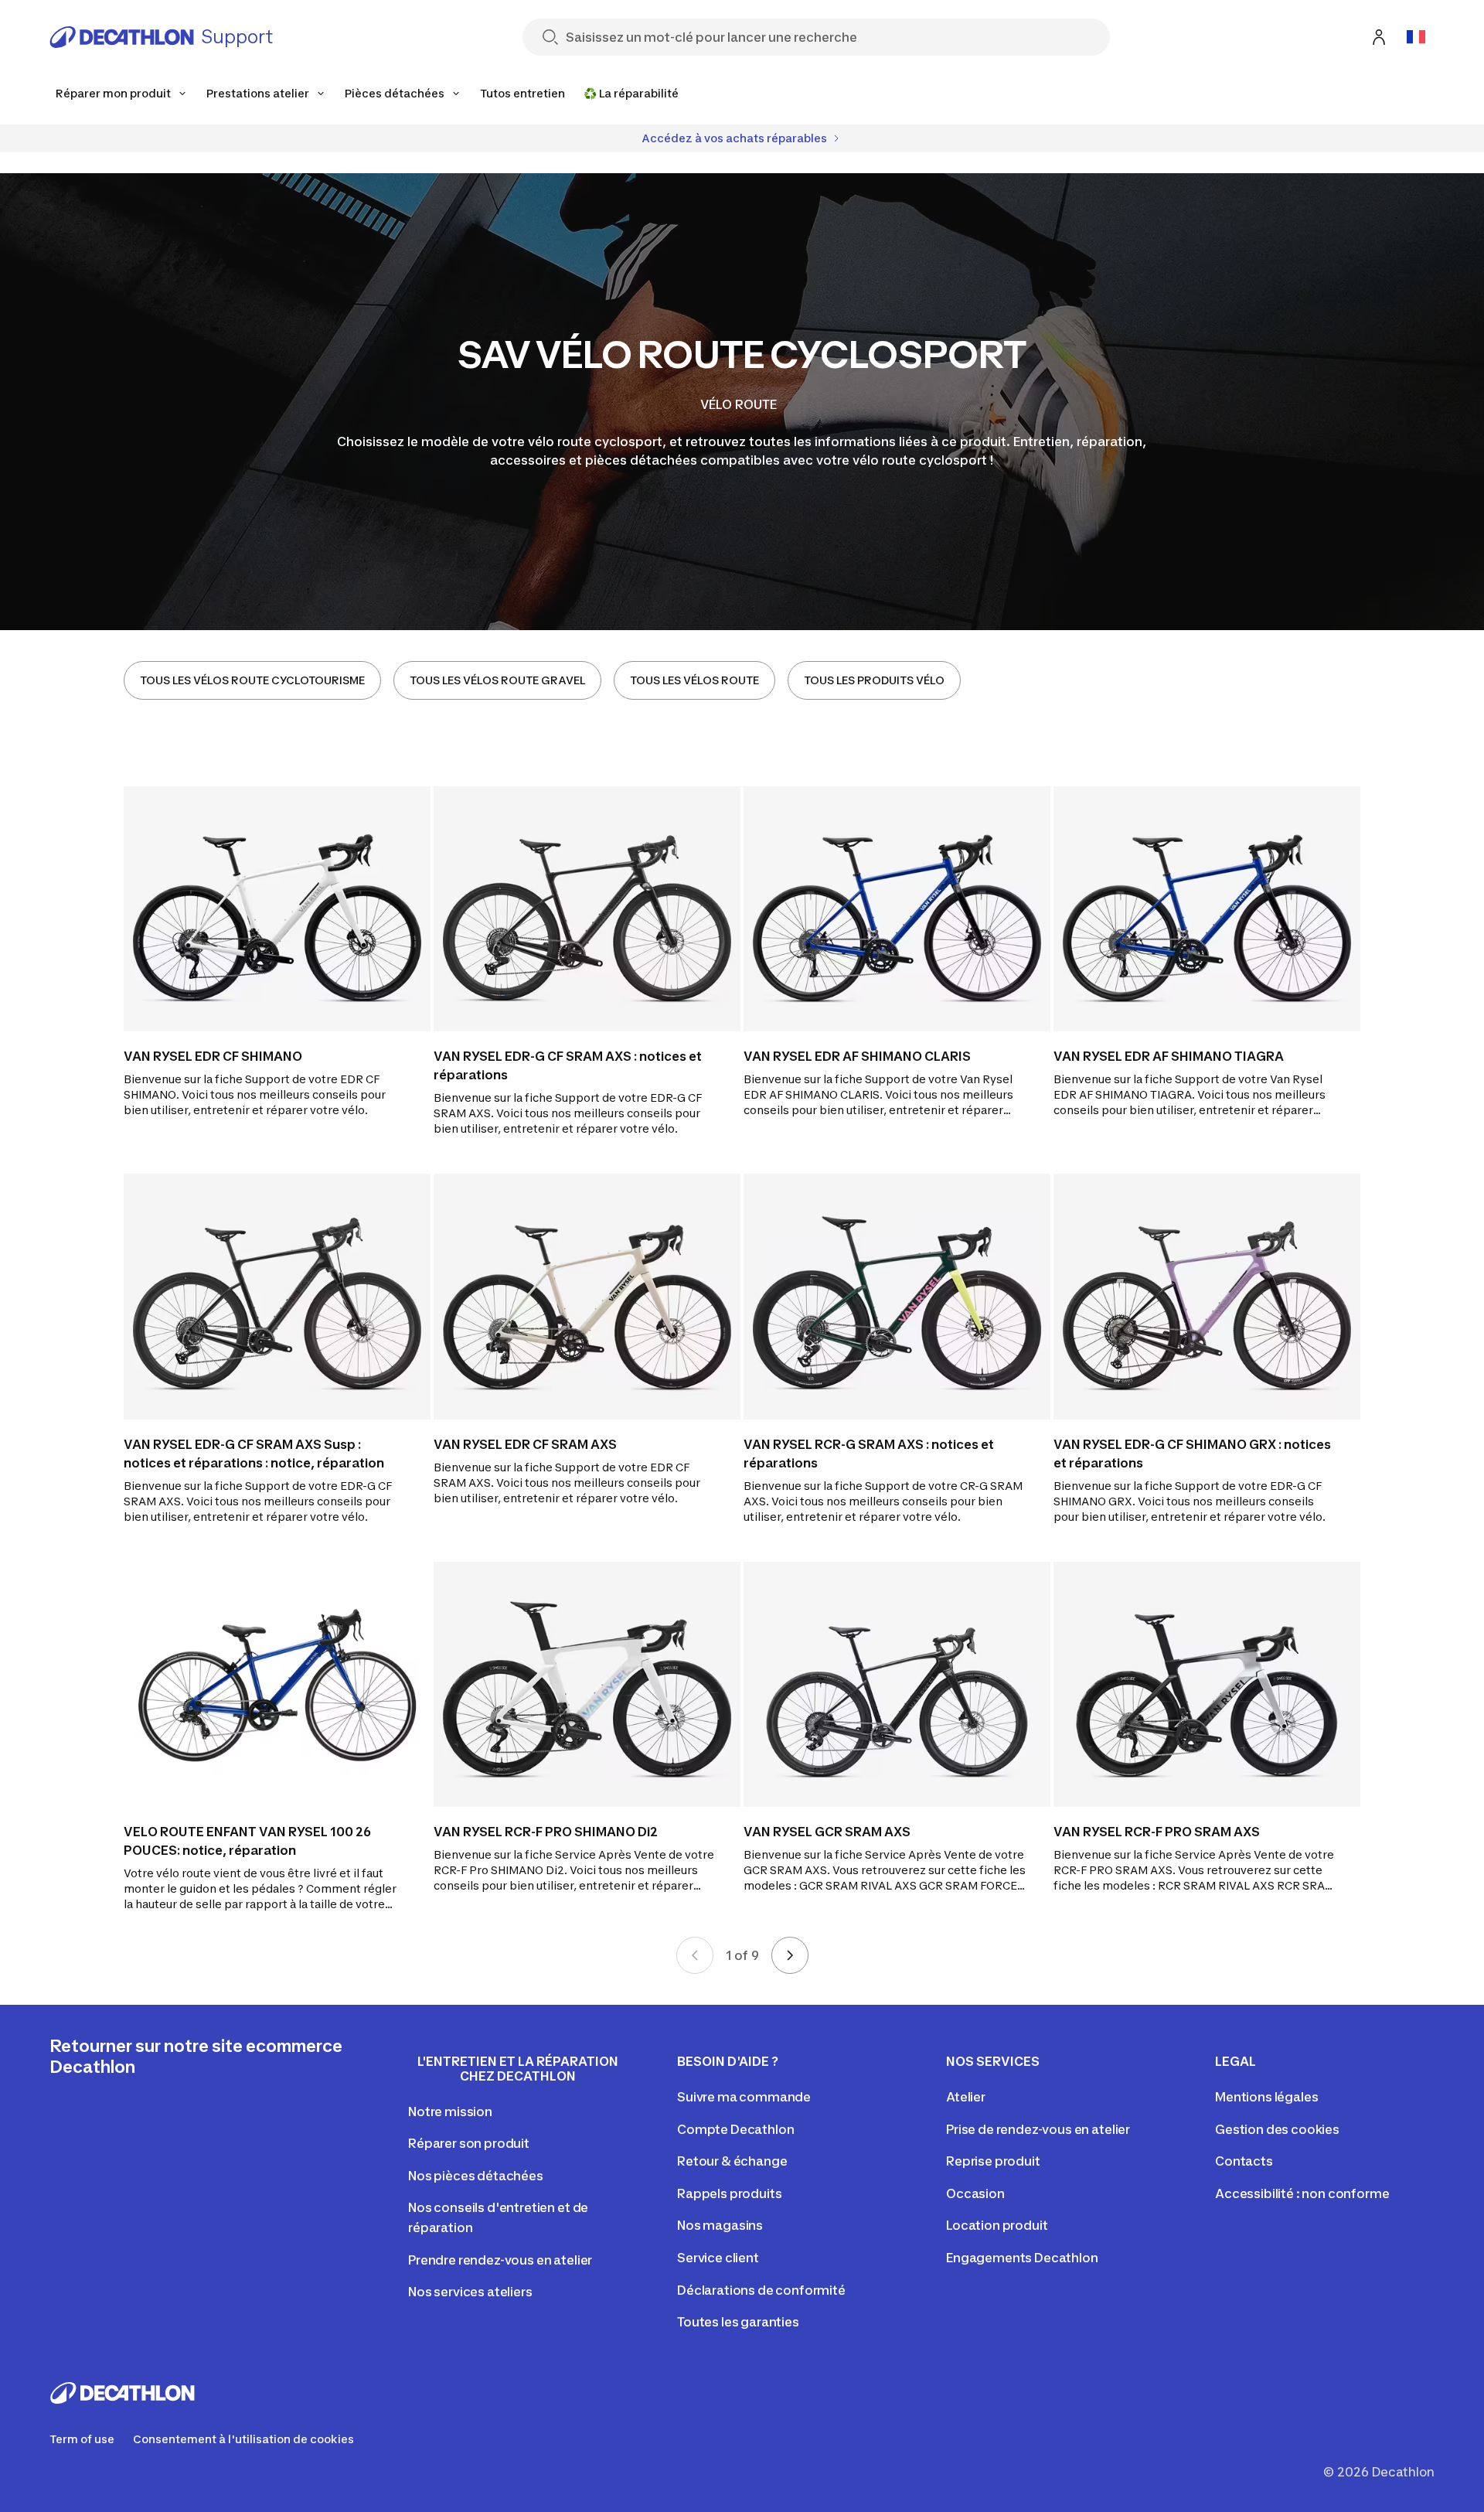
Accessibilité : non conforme (1302, 2193)
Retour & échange (732, 2161)
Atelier (966, 2097)
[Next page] (790, 1955)
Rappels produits (729, 2193)
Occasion (975, 2193)
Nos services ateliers (470, 2292)
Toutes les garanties (738, 2322)
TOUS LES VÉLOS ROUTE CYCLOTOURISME (252, 680)
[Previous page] (695, 1955)
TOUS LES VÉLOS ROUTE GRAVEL (497, 680)
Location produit (997, 2225)
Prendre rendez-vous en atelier (500, 2260)
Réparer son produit (469, 2143)
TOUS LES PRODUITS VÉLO (874, 680)
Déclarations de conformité (761, 2290)
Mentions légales (1266, 2097)
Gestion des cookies (1277, 2129)
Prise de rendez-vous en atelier (1038, 2129)
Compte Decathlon (735, 2129)
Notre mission (450, 2112)
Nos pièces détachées (476, 2176)
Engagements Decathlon (1022, 2258)
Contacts (1244, 2161)
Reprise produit (993, 2161)
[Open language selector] (1416, 37)
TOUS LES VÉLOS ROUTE (694, 680)
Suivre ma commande (744, 2097)
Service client (718, 2258)
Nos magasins (720, 2225)
